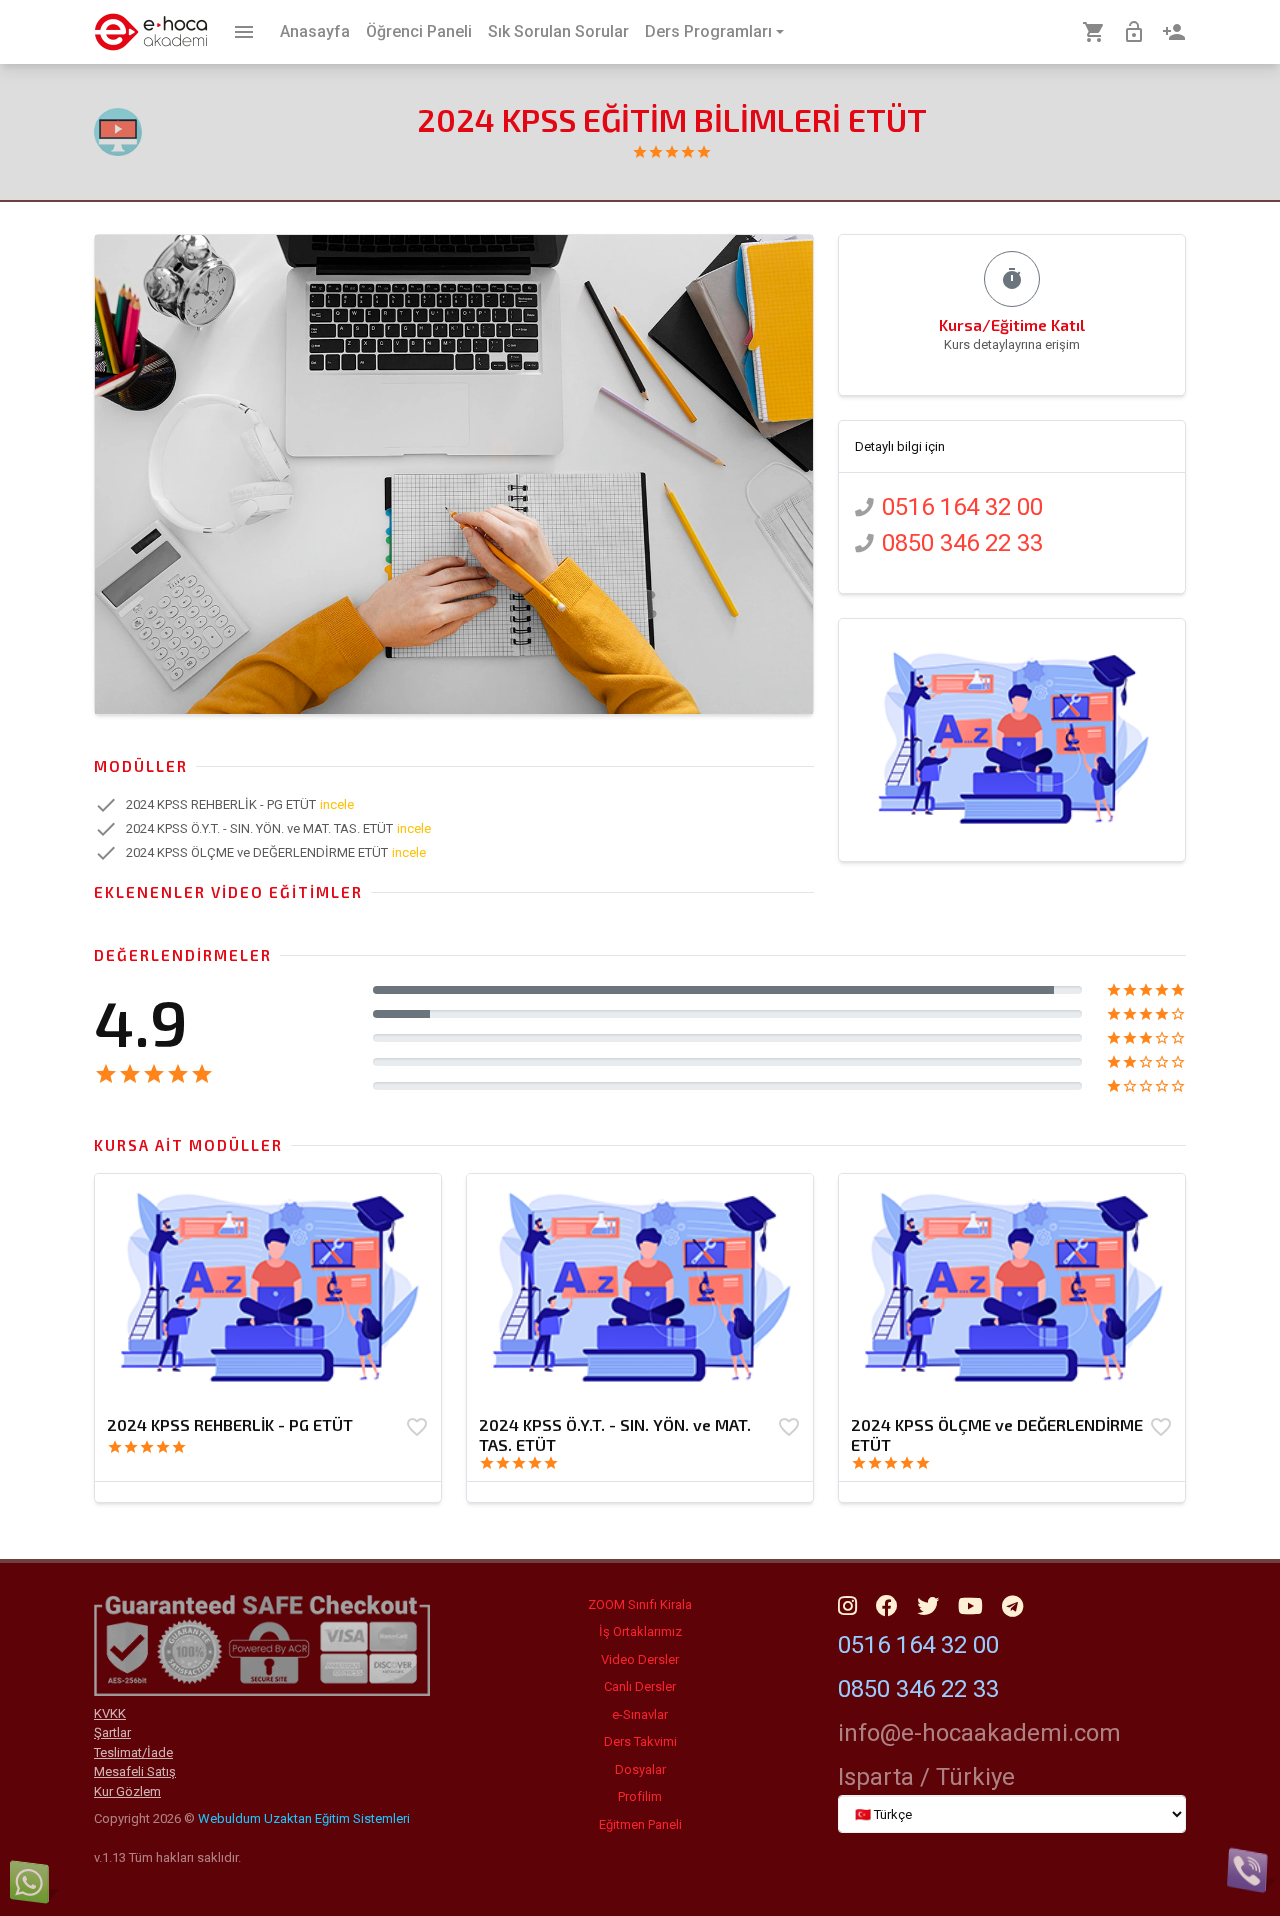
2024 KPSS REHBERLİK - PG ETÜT (230, 1424)
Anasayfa (315, 31)
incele (337, 804)
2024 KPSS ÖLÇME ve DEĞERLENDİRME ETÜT (997, 1434)
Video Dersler (640, 1659)
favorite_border (417, 1427)
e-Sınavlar (640, 1714)
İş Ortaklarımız (640, 1631)
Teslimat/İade (133, 1752)
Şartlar (112, 1732)
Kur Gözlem (127, 1791)
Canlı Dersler (640, 1686)
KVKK (110, 1713)
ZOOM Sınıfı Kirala (640, 1604)
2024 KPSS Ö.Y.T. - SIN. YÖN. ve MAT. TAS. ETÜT (615, 1434)
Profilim (640, 1796)
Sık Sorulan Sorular (558, 31)
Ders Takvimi (640, 1741)
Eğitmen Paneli (640, 1824)
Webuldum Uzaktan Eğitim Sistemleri (304, 1818)
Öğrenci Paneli (419, 31)
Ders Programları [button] (708, 31)
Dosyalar (640, 1769)
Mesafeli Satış (135, 1771)
